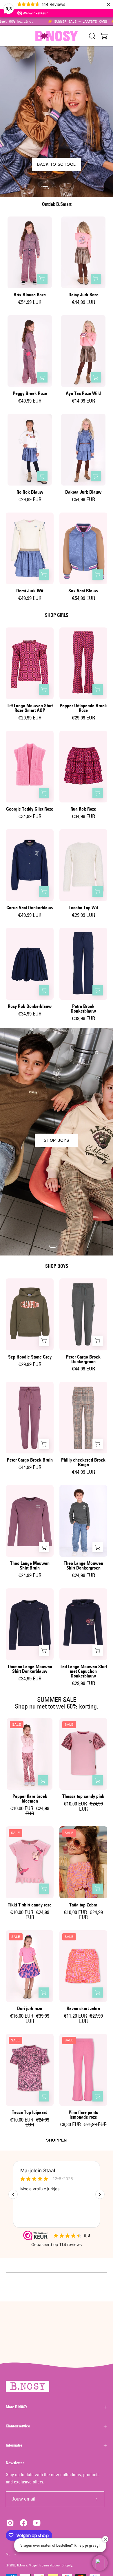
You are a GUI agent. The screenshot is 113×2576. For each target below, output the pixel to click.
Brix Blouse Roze (30, 295)
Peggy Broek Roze (30, 394)
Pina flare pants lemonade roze (83, 2115)
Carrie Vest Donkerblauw (30, 908)
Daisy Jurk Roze (83, 295)
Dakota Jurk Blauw (83, 492)
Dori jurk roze (30, 2009)
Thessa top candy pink (83, 1796)
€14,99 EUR (83, 401)
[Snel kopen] (42, 279)
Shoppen (57, 2140)
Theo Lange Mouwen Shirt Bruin (30, 1566)
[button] (92, 36)
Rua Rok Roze (83, 809)
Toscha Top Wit (83, 908)
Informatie (14, 2445)
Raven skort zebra (83, 2009)
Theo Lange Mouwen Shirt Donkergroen (83, 1566)
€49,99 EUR (30, 401)
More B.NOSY (17, 2407)
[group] (57, 21)
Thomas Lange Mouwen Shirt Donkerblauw (30, 1669)
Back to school (57, 164)
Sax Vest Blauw (83, 591)
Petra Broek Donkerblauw (83, 1009)
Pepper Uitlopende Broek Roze (83, 708)
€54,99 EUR (30, 302)
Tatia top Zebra (83, 1905)
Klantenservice (18, 2426)
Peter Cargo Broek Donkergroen (83, 1359)
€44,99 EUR (83, 302)
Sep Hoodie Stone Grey (30, 1357)
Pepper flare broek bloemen (30, 1799)
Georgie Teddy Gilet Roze (30, 809)
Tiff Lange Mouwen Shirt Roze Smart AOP (30, 708)
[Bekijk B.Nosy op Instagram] (10, 2523)
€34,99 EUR (30, 817)
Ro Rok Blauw (30, 492)
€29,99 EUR (30, 500)
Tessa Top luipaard (30, 2113)
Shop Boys (56, 1140)
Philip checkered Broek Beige (83, 1462)
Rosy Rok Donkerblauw (30, 1006)
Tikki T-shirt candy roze (30, 1905)
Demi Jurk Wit (30, 591)
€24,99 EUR (30, 1576)
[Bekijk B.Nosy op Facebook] (23, 2523)
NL (8, 2554)
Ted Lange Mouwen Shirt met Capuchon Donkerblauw (83, 1671)
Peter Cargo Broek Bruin (30, 1460)
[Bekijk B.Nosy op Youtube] (37, 2523)
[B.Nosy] (57, 36)
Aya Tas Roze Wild (83, 394)
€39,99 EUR (83, 1019)
